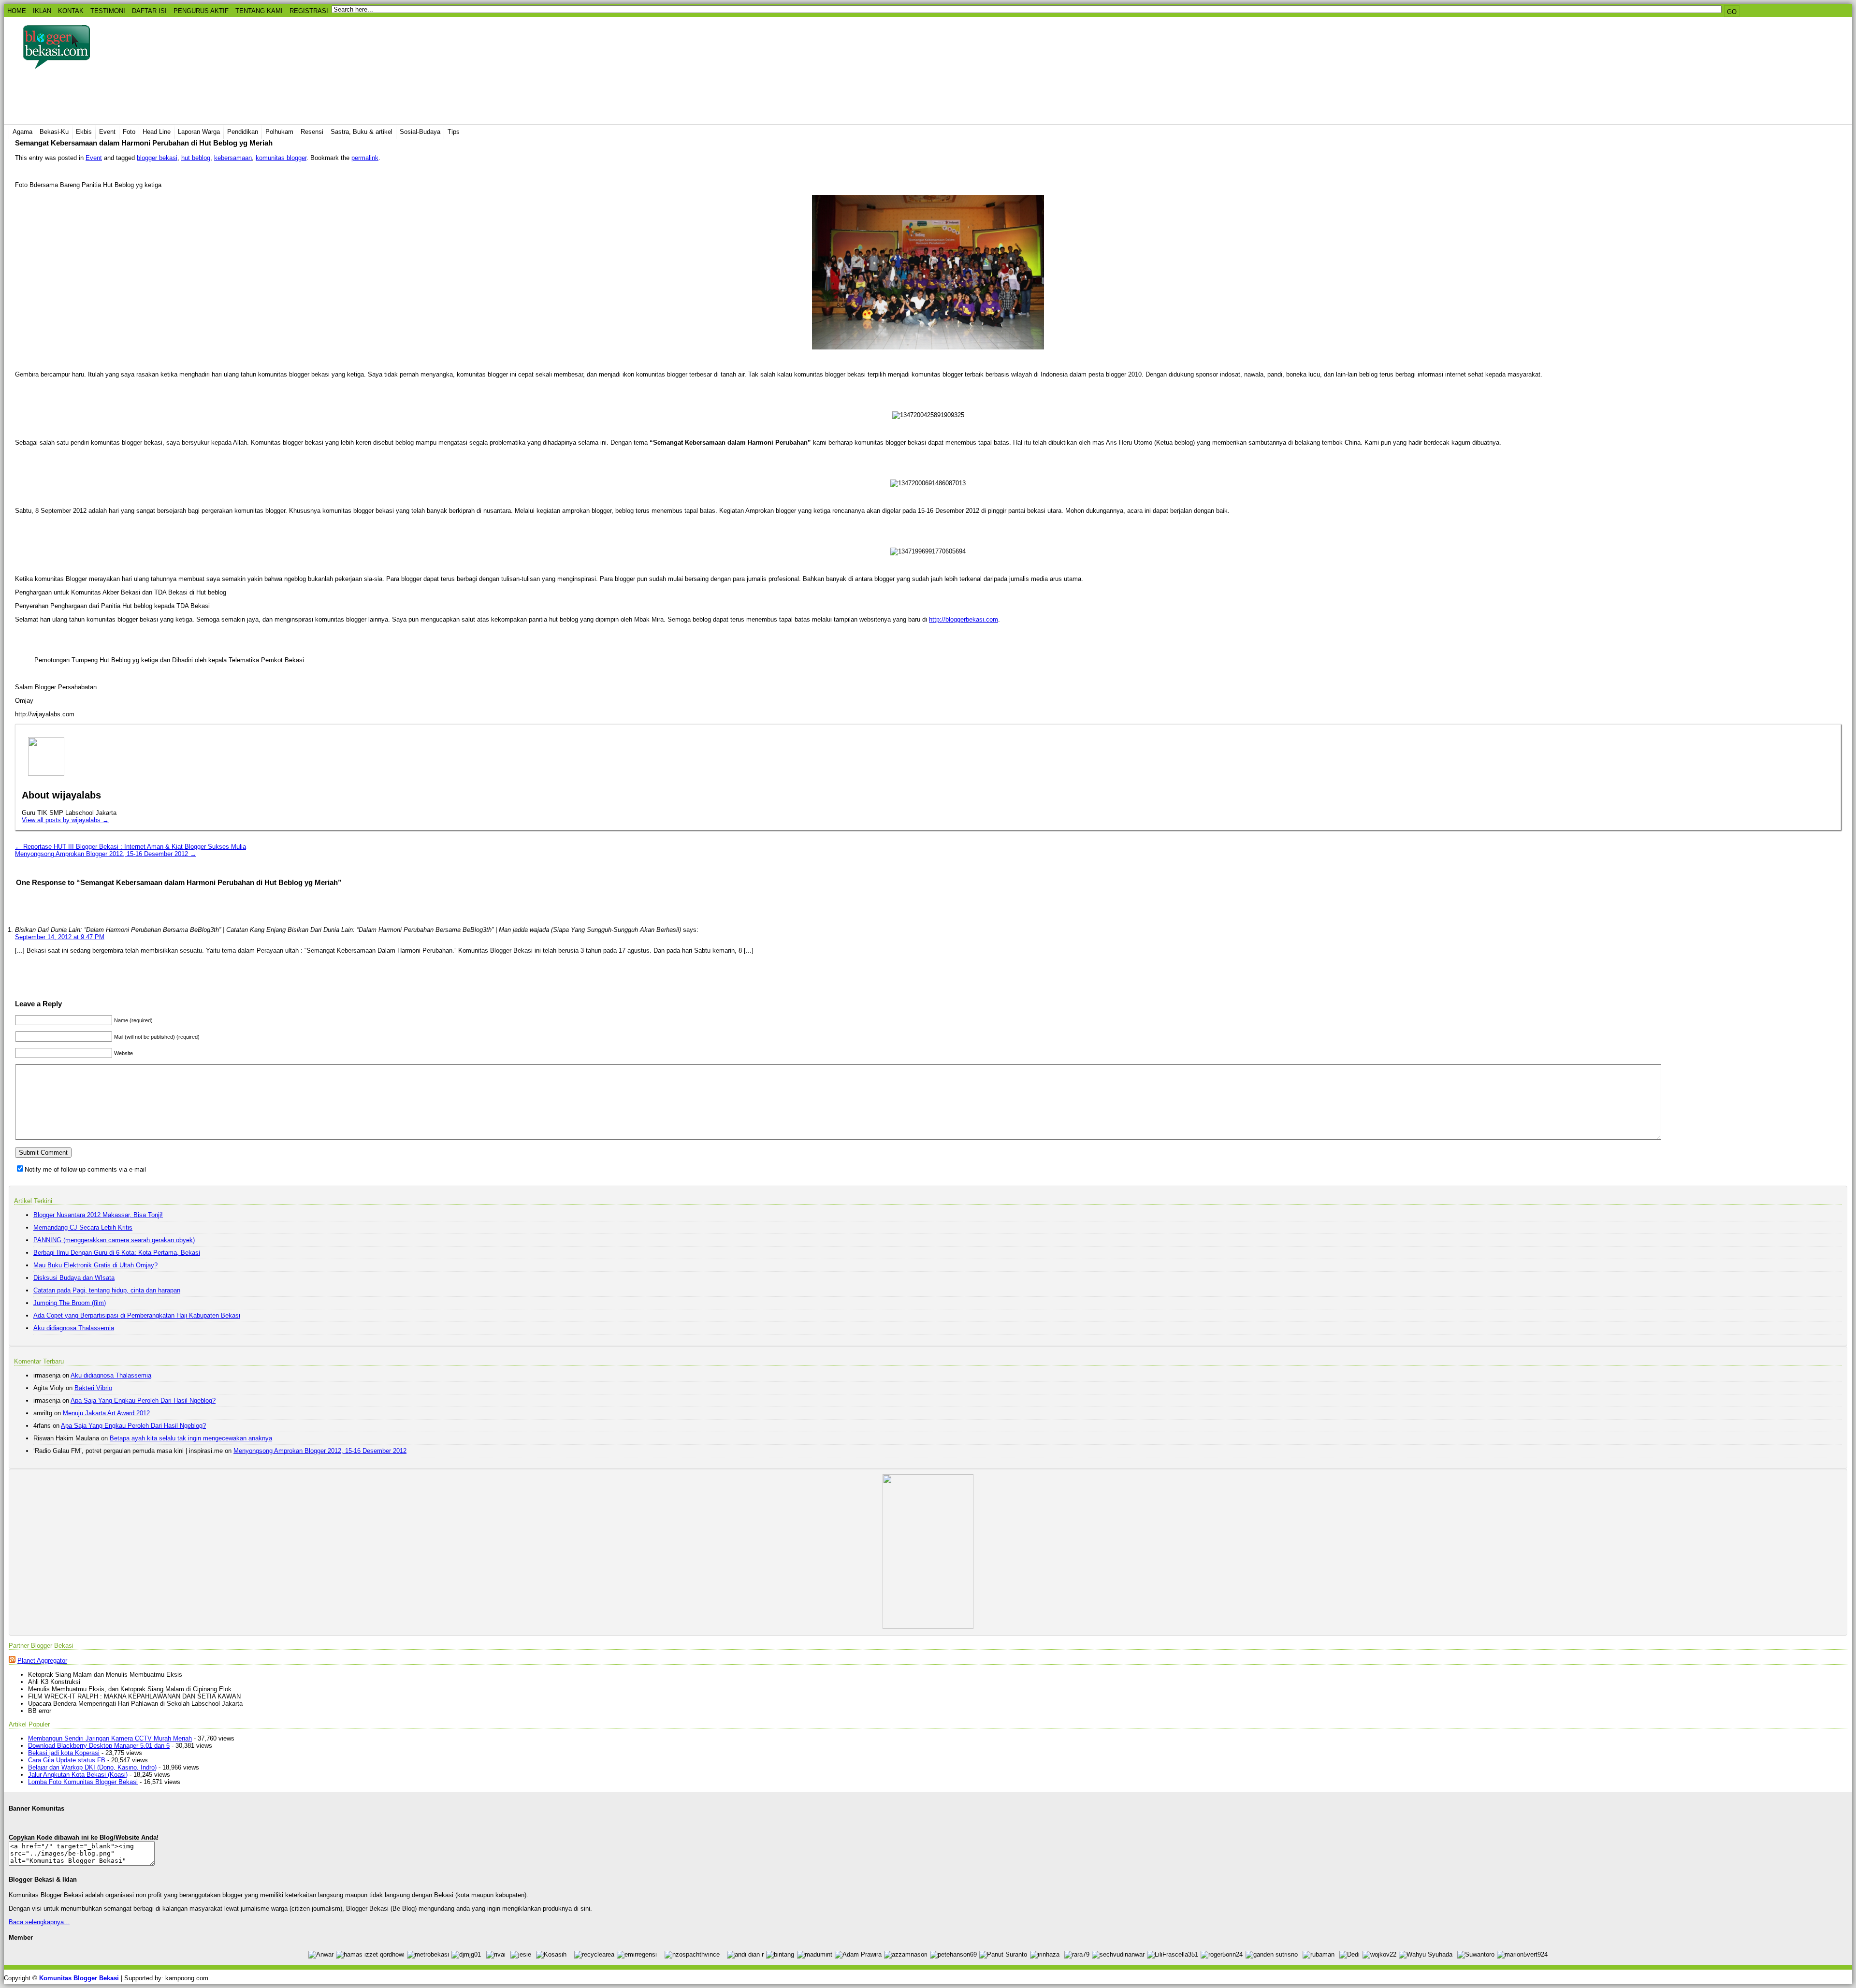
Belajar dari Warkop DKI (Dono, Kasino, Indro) (92, 1767)
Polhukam (279, 132)
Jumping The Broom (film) (70, 1303)
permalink (365, 158)
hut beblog (196, 158)
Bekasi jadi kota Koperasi (64, 1753)
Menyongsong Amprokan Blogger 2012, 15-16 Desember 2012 (106, 854)
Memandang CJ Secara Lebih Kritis (83, 1227)
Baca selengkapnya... (39, 1922)
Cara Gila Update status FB (67, 1760)
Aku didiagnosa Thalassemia (74, 1328)
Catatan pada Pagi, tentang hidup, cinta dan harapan (107, 1290)
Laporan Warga (199, 132)
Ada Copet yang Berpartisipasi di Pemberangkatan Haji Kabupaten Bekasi (137, 1315)
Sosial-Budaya (420, 132)
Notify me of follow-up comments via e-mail (85, 1169)
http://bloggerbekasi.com (964, 619)
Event (107, 132)
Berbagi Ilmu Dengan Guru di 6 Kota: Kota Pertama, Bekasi (117, 1253)
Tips (454, 132)
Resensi (312, 132)
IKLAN (42, 11)
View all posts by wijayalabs (65, 820)
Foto (129, 132)
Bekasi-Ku (54, 132)
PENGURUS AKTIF (201, 11)
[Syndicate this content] (12, 1661)
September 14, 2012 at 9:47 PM (60, 937)
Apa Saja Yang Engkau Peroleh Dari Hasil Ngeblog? (143, 1400)
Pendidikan (243, 132)
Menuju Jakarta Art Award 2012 (106, 1413)
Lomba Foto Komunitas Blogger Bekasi (83, 1782)
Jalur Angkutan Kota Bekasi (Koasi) (78, 1775)
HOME (17, 11)
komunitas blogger (281, 158)
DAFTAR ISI (149, 11)
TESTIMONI (108, 11)
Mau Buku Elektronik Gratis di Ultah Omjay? (95, 1265)
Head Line (157, 132)
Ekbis (84, 132)
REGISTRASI (309, 11)
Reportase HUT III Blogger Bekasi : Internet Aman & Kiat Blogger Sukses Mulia (130, 847)
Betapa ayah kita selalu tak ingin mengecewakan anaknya (191, 1438)
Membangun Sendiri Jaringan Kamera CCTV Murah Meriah (110, 1738)
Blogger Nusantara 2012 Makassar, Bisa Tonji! (98, 1215)
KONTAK (71, 11)
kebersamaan (233, 158)
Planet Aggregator (42, 1661)
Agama (22, 132)
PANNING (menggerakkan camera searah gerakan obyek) (114, 1240)
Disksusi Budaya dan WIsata (74, 1278)
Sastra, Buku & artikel (362, 132)
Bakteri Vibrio (93, 1388)
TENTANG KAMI (259, 11)
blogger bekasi (157, 158)
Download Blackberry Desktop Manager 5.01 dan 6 (99, 1746)
